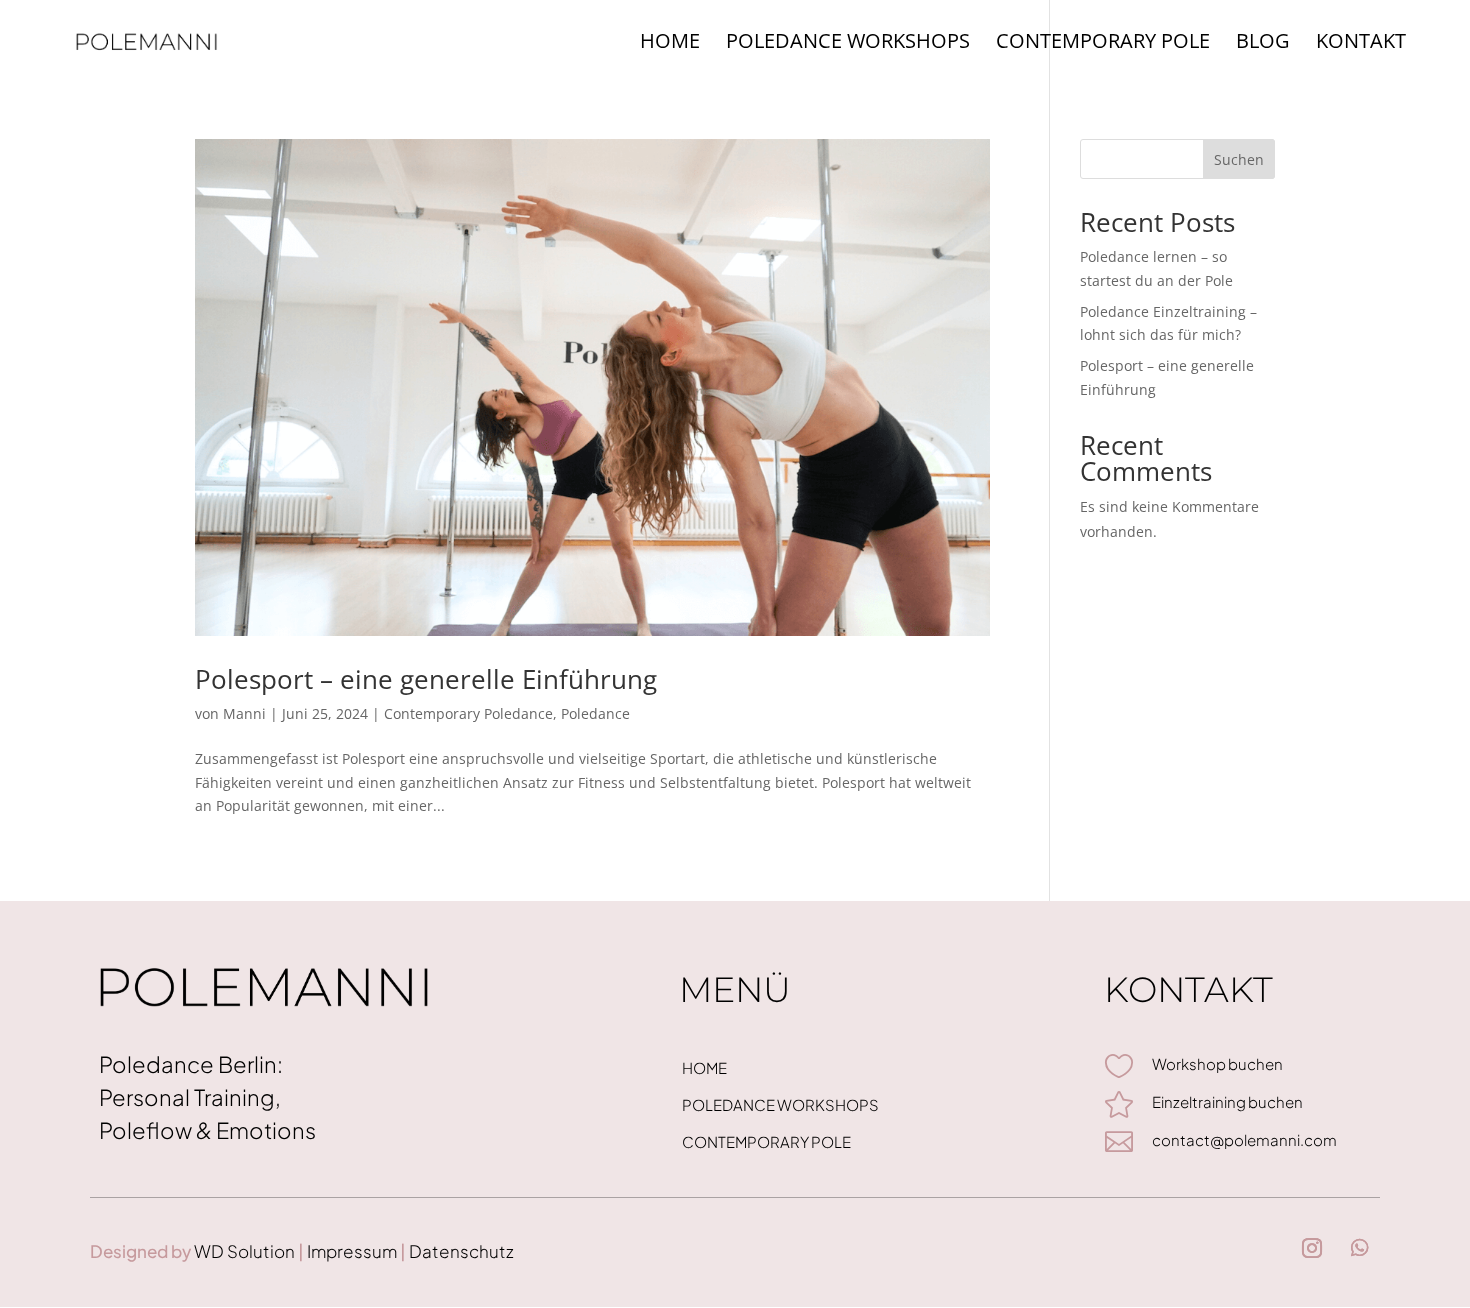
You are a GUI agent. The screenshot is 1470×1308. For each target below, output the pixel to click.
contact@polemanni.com (1244, 1139)
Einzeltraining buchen (1227, 1101)
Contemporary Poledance (468, 713)
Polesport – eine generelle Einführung (426, 679)
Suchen (1239, 159)
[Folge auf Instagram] (1312, 1248)
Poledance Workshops (848, 44)
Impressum (350, 1251)
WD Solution (244, 1251)
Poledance (595, 713)
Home (670, 44)
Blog (1263, 44)
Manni (244, 713)
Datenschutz (460, 1251)
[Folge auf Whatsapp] (1360, 1248)
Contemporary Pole (1103, 44)
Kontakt (1361, 44)
